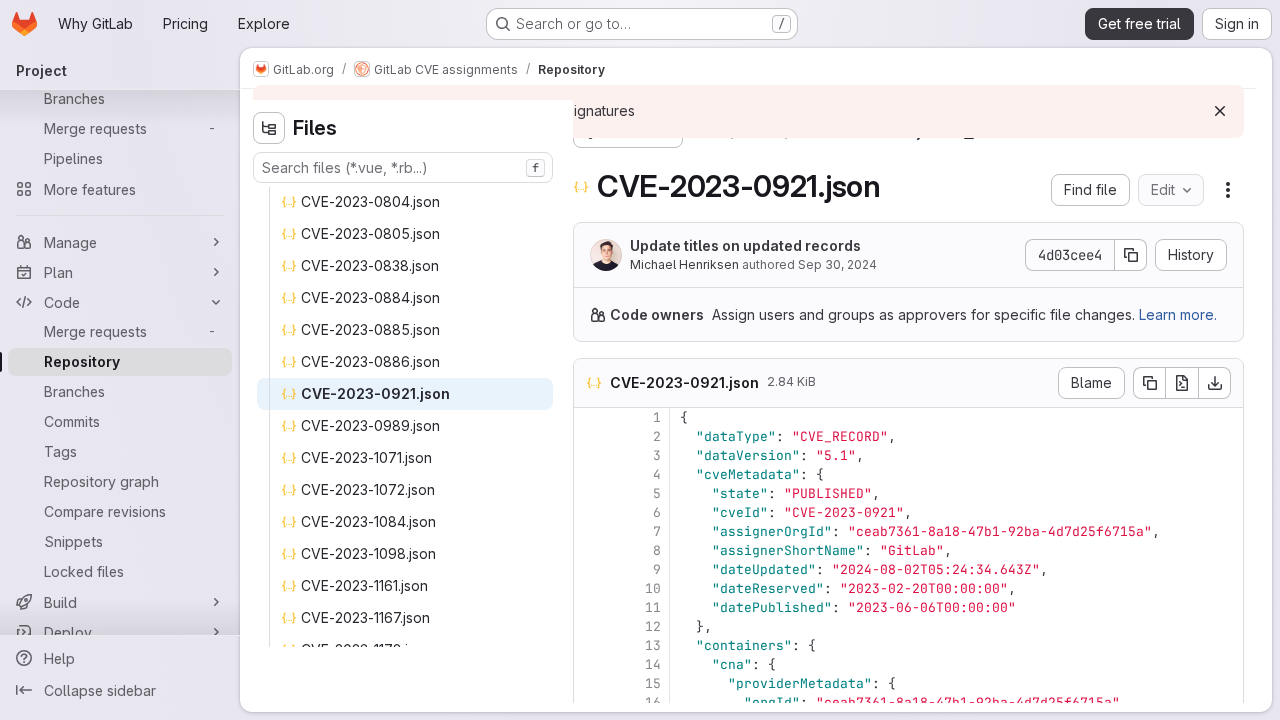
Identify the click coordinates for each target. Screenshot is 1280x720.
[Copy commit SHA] (1131, 255)
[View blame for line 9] (591, 569)
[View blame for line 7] (591, 531)
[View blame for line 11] (591, 607)
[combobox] (403, 167)
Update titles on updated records (745, 245)
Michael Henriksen (684, 264)
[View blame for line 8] (591, 550)
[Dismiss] (1220, 111)
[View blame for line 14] (591, 664)
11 (653, 607)
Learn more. (1178, 314)
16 (653, 702)
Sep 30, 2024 (837, 264)
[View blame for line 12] (591, 626)
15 (653, 683)
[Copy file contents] (1149, 383)
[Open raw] (1182, 383)
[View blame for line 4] (591, 474)
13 (653, 645)
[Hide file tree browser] (269, 128)
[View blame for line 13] (591, 645)
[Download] (1215, 383)
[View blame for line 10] (591, 588)
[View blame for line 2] (591, 436)
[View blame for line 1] (591, 417)
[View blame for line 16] (591, 702)
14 (653, 664)
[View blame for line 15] (591, 683)
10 (653, 588)
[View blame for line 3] (591, 455)
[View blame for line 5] (591, 493)
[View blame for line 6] (591, 512)
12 (653, 626)
